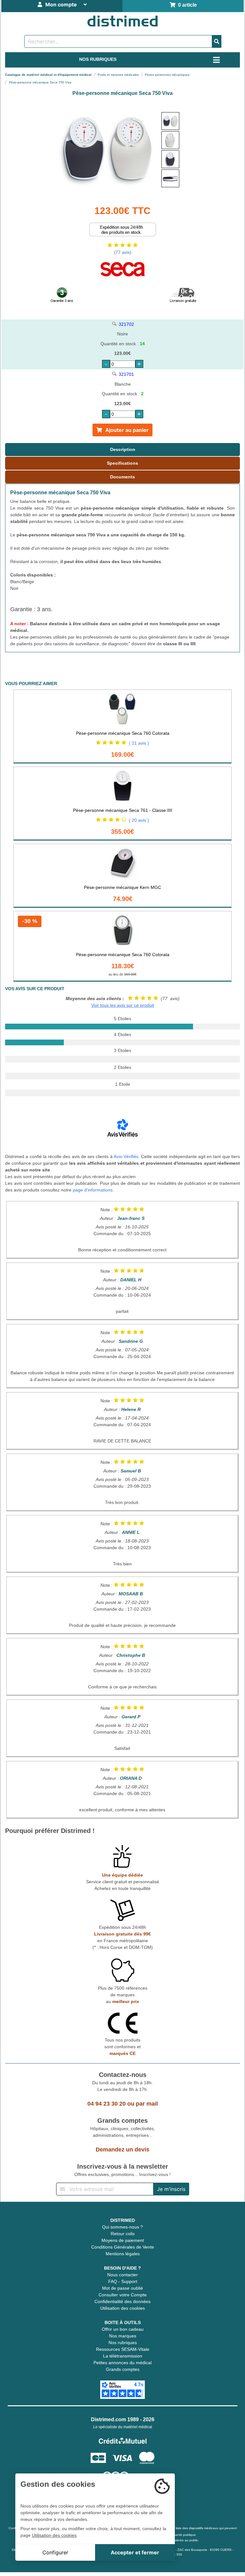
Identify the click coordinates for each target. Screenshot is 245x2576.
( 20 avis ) (139, 820)
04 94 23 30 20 (107, 2104)
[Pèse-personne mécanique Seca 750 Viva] (170, 121)
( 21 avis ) (139, 743)
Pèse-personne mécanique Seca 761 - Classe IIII (123, 810)
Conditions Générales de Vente (123, 2247)
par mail (147, 2104)
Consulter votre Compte (123, 2295)
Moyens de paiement (123, 2240)
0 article (186, 5)
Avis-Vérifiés (126, 1156)
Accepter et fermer (135, 2552)
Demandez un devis (122, 2150)
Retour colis (123, 2234)
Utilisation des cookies (122, 2308)
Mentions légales (123, 2254)
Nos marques (123, 2336)
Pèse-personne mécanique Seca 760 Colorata (123, 733)
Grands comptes (123, 2369)
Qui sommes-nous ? (122, 2227)
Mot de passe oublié (122, 2288)
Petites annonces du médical (122, 2363)
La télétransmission (123, 2356)
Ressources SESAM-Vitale (123, 2349)
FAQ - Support (123, 2281)
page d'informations (93, 1190)
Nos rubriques (123, 2343)
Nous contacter (122, 2275)
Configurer (55, 2552)
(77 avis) (123, 252)
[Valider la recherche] (217, 41)
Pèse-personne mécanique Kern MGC (122, 887)
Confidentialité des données (122, 2301)
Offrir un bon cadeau (123, 2329)
